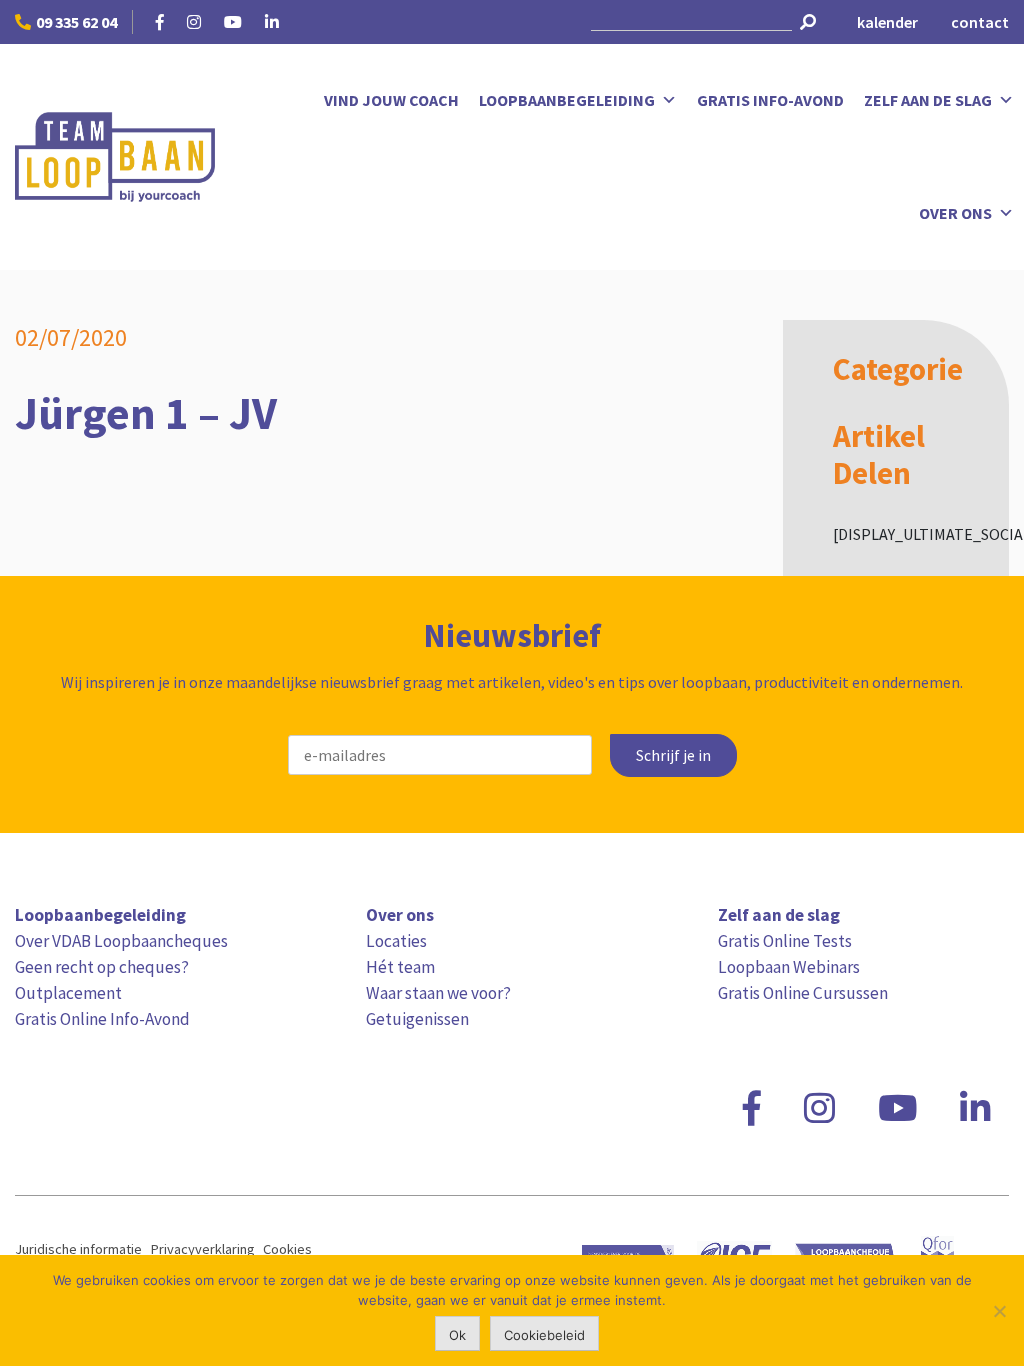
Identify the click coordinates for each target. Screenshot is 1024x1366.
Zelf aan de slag (928, 100)
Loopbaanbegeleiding (567, 100)
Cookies (287, 1249)
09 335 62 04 (76, 22)
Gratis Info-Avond (770, 100)
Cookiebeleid (544, 1335)
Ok (457, 1335)
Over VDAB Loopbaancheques (121, 941)
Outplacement (68, 993)
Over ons (955, 213)
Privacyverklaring (202, 1249)
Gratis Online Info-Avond (102, 1019)
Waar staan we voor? (438, 993)
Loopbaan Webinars (789, 967)
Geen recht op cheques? (102, 967)
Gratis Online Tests (785, 941)
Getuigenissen (417, 1019)
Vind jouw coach (391, 100)
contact (980, 22)
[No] (999, 1311)
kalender (887, 22)
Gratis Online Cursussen (803, 993)
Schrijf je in (673, 755)
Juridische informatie (78, 1249)
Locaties (396, 941)
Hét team (400, 967)
